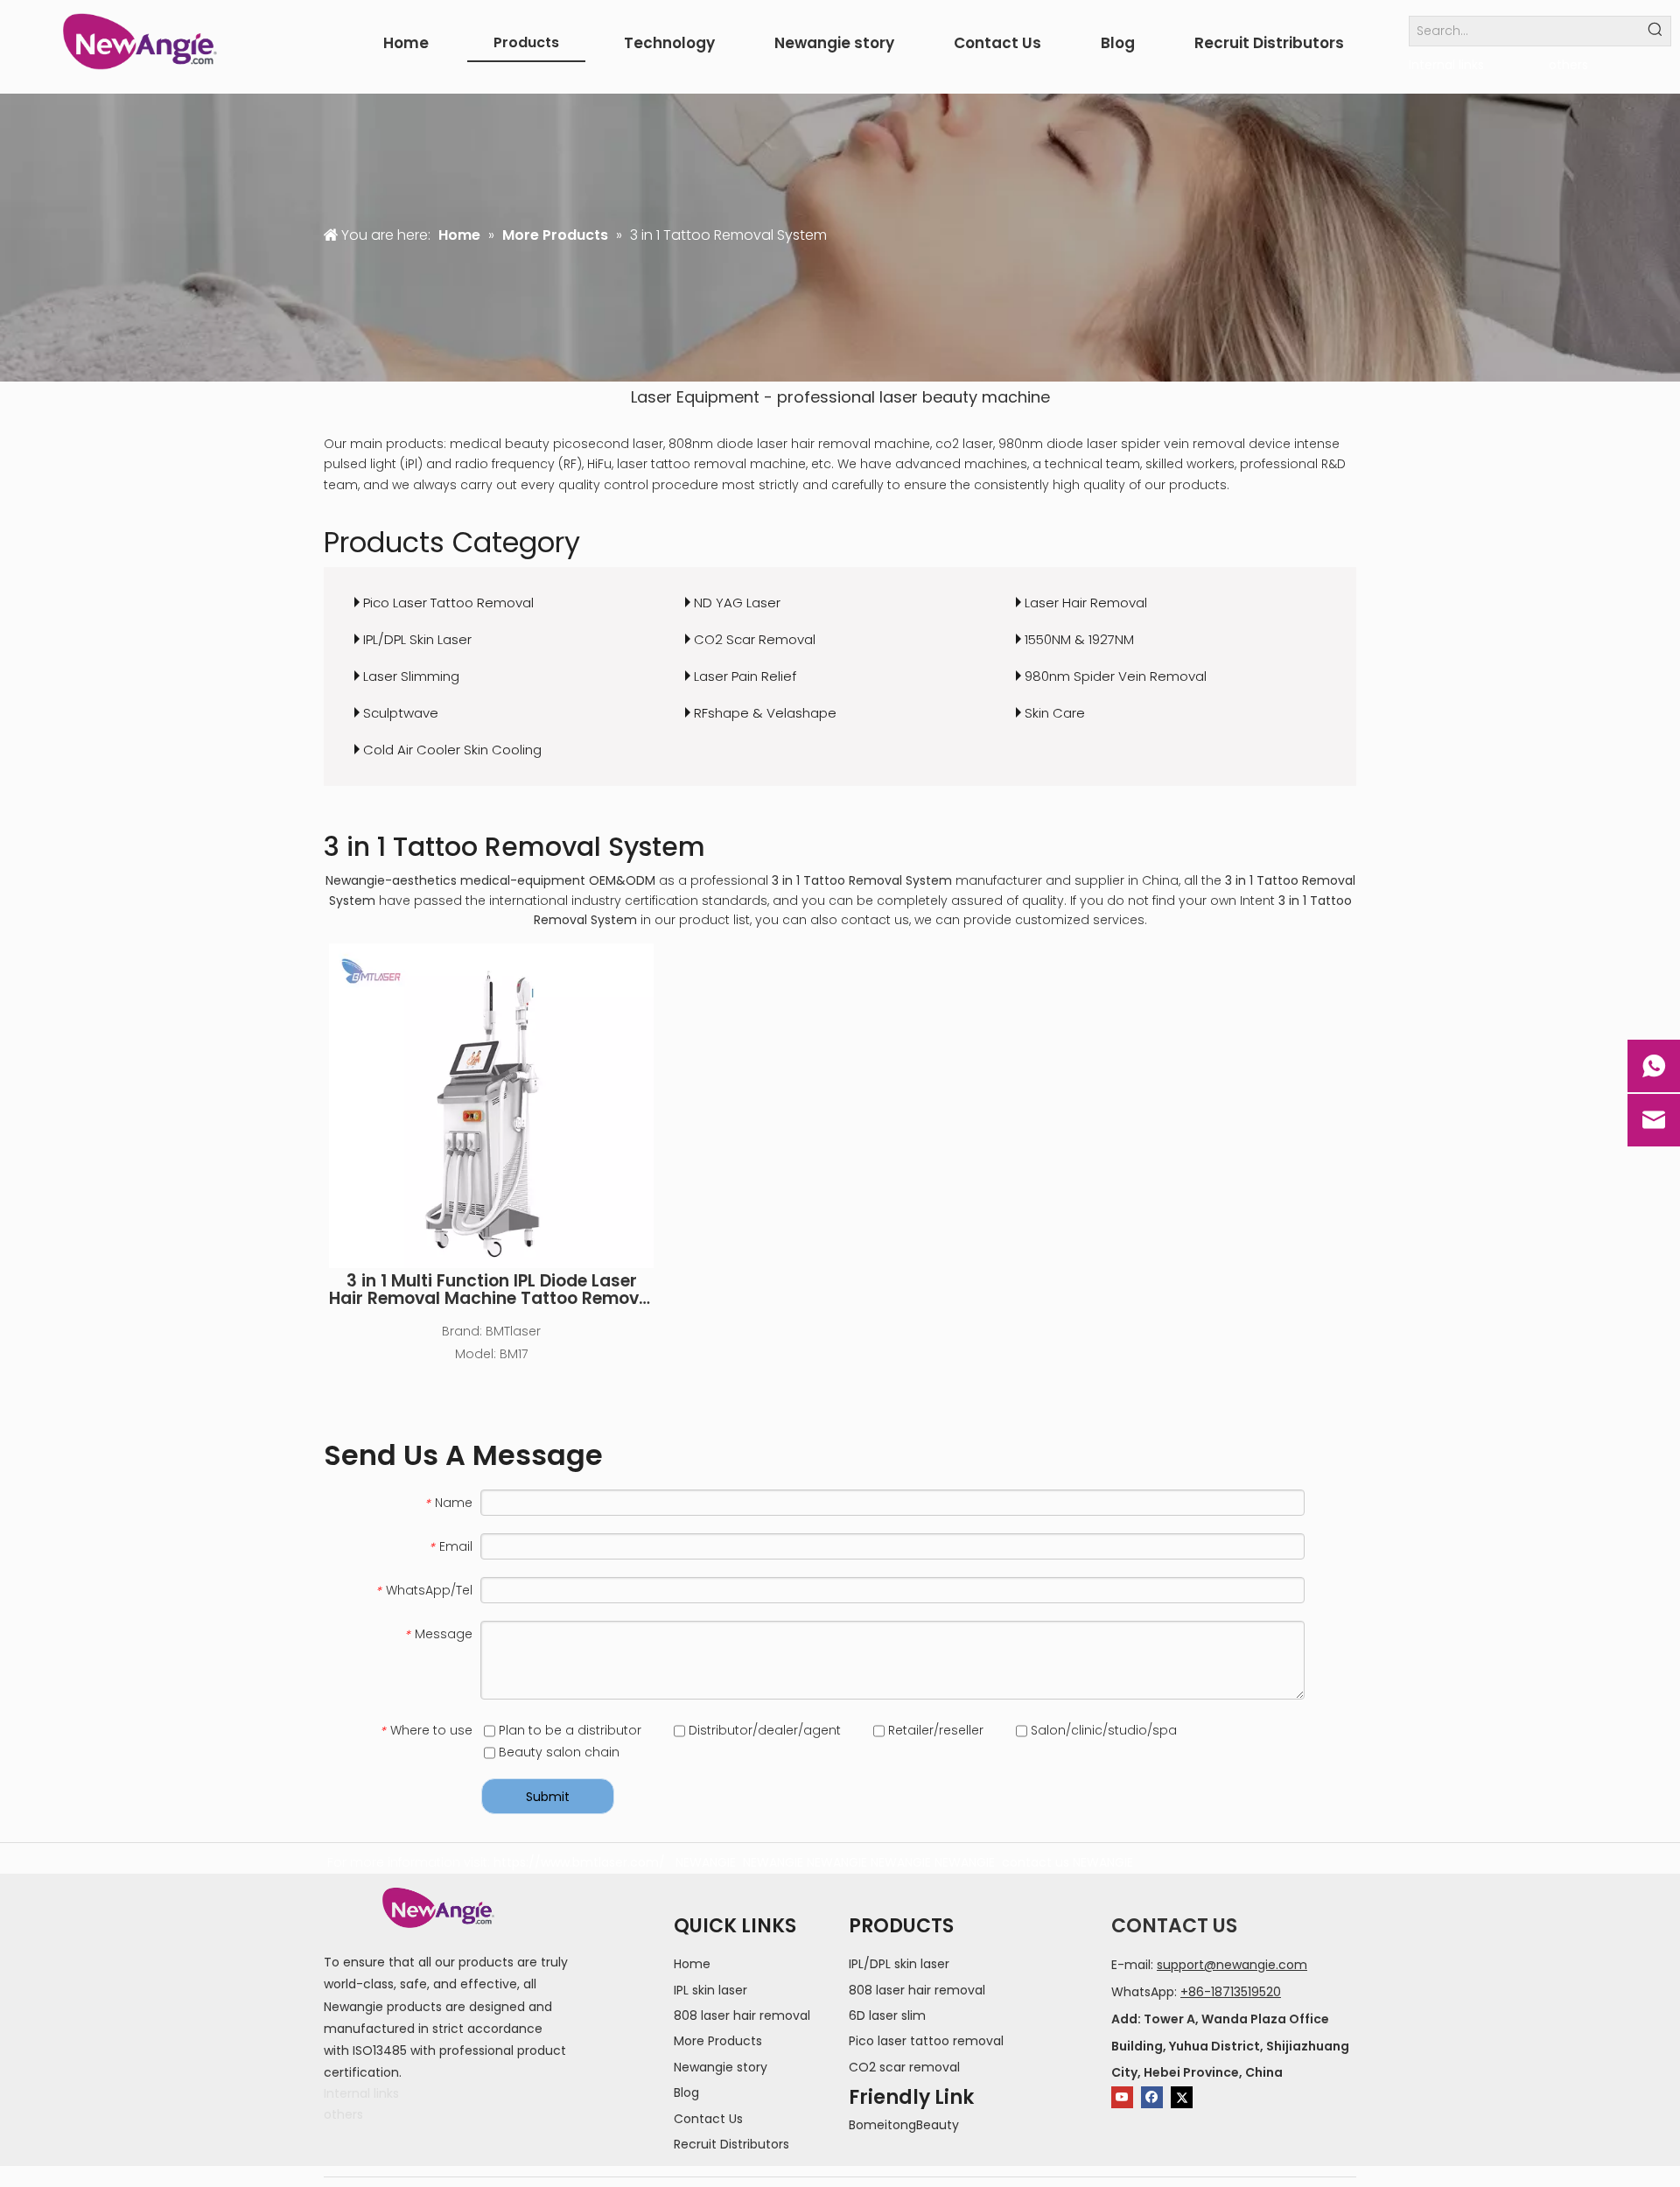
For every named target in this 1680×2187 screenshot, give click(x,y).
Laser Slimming (411, 676)
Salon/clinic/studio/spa (1102, 1730)
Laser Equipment (695, 397)
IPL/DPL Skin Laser (417, 639)
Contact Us (708, 2119)
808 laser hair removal (742, 2015)
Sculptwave (401, 713)
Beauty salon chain (557, 1752)
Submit (548, 1797)
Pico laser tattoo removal (926, 2041)
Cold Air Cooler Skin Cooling (452, 750)
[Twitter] (1182, 2097)
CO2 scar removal (904, 2067)
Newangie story (721, 2067)
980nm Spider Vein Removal (1116, 676)
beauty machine (986, 397)
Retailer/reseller (934, 1730)
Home (692, 1964)
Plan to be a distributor (568, 1730)
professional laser (847, 397)
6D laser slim (887, 2015)
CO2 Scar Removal (755, 639)
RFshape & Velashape (765, 713)
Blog (686, 2092)
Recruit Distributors (731, 2144)
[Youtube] (1122, 2097)
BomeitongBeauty (904, 2125)
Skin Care (1055, 713)
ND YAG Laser (737, 603)
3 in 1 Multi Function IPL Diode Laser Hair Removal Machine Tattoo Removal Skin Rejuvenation (492, 1290)
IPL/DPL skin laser (899, 1964)
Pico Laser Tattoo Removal (448, 603)
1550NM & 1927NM (1079, 639)
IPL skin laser (710, 1990)
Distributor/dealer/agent (763, 1730)
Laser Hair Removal (1086, 603)
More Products (718, 2041)
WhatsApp (1143, 1992)
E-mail (1131, 1965)
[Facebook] (1152, 2097)
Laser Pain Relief (745, 676)
